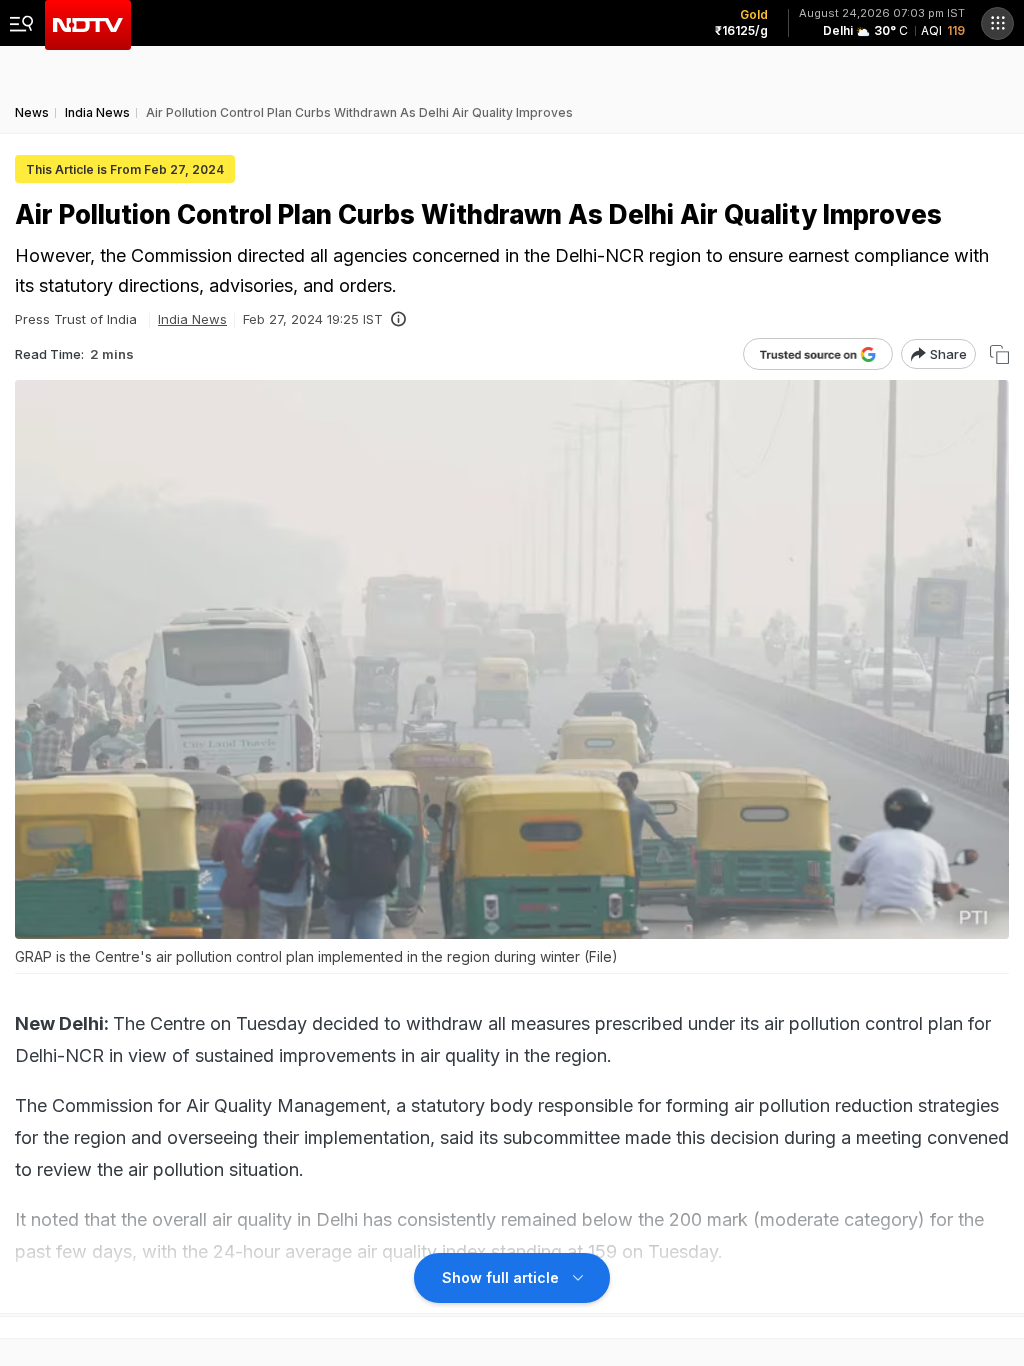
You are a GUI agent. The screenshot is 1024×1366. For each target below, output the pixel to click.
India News (192, 319)
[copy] (999, 354)
